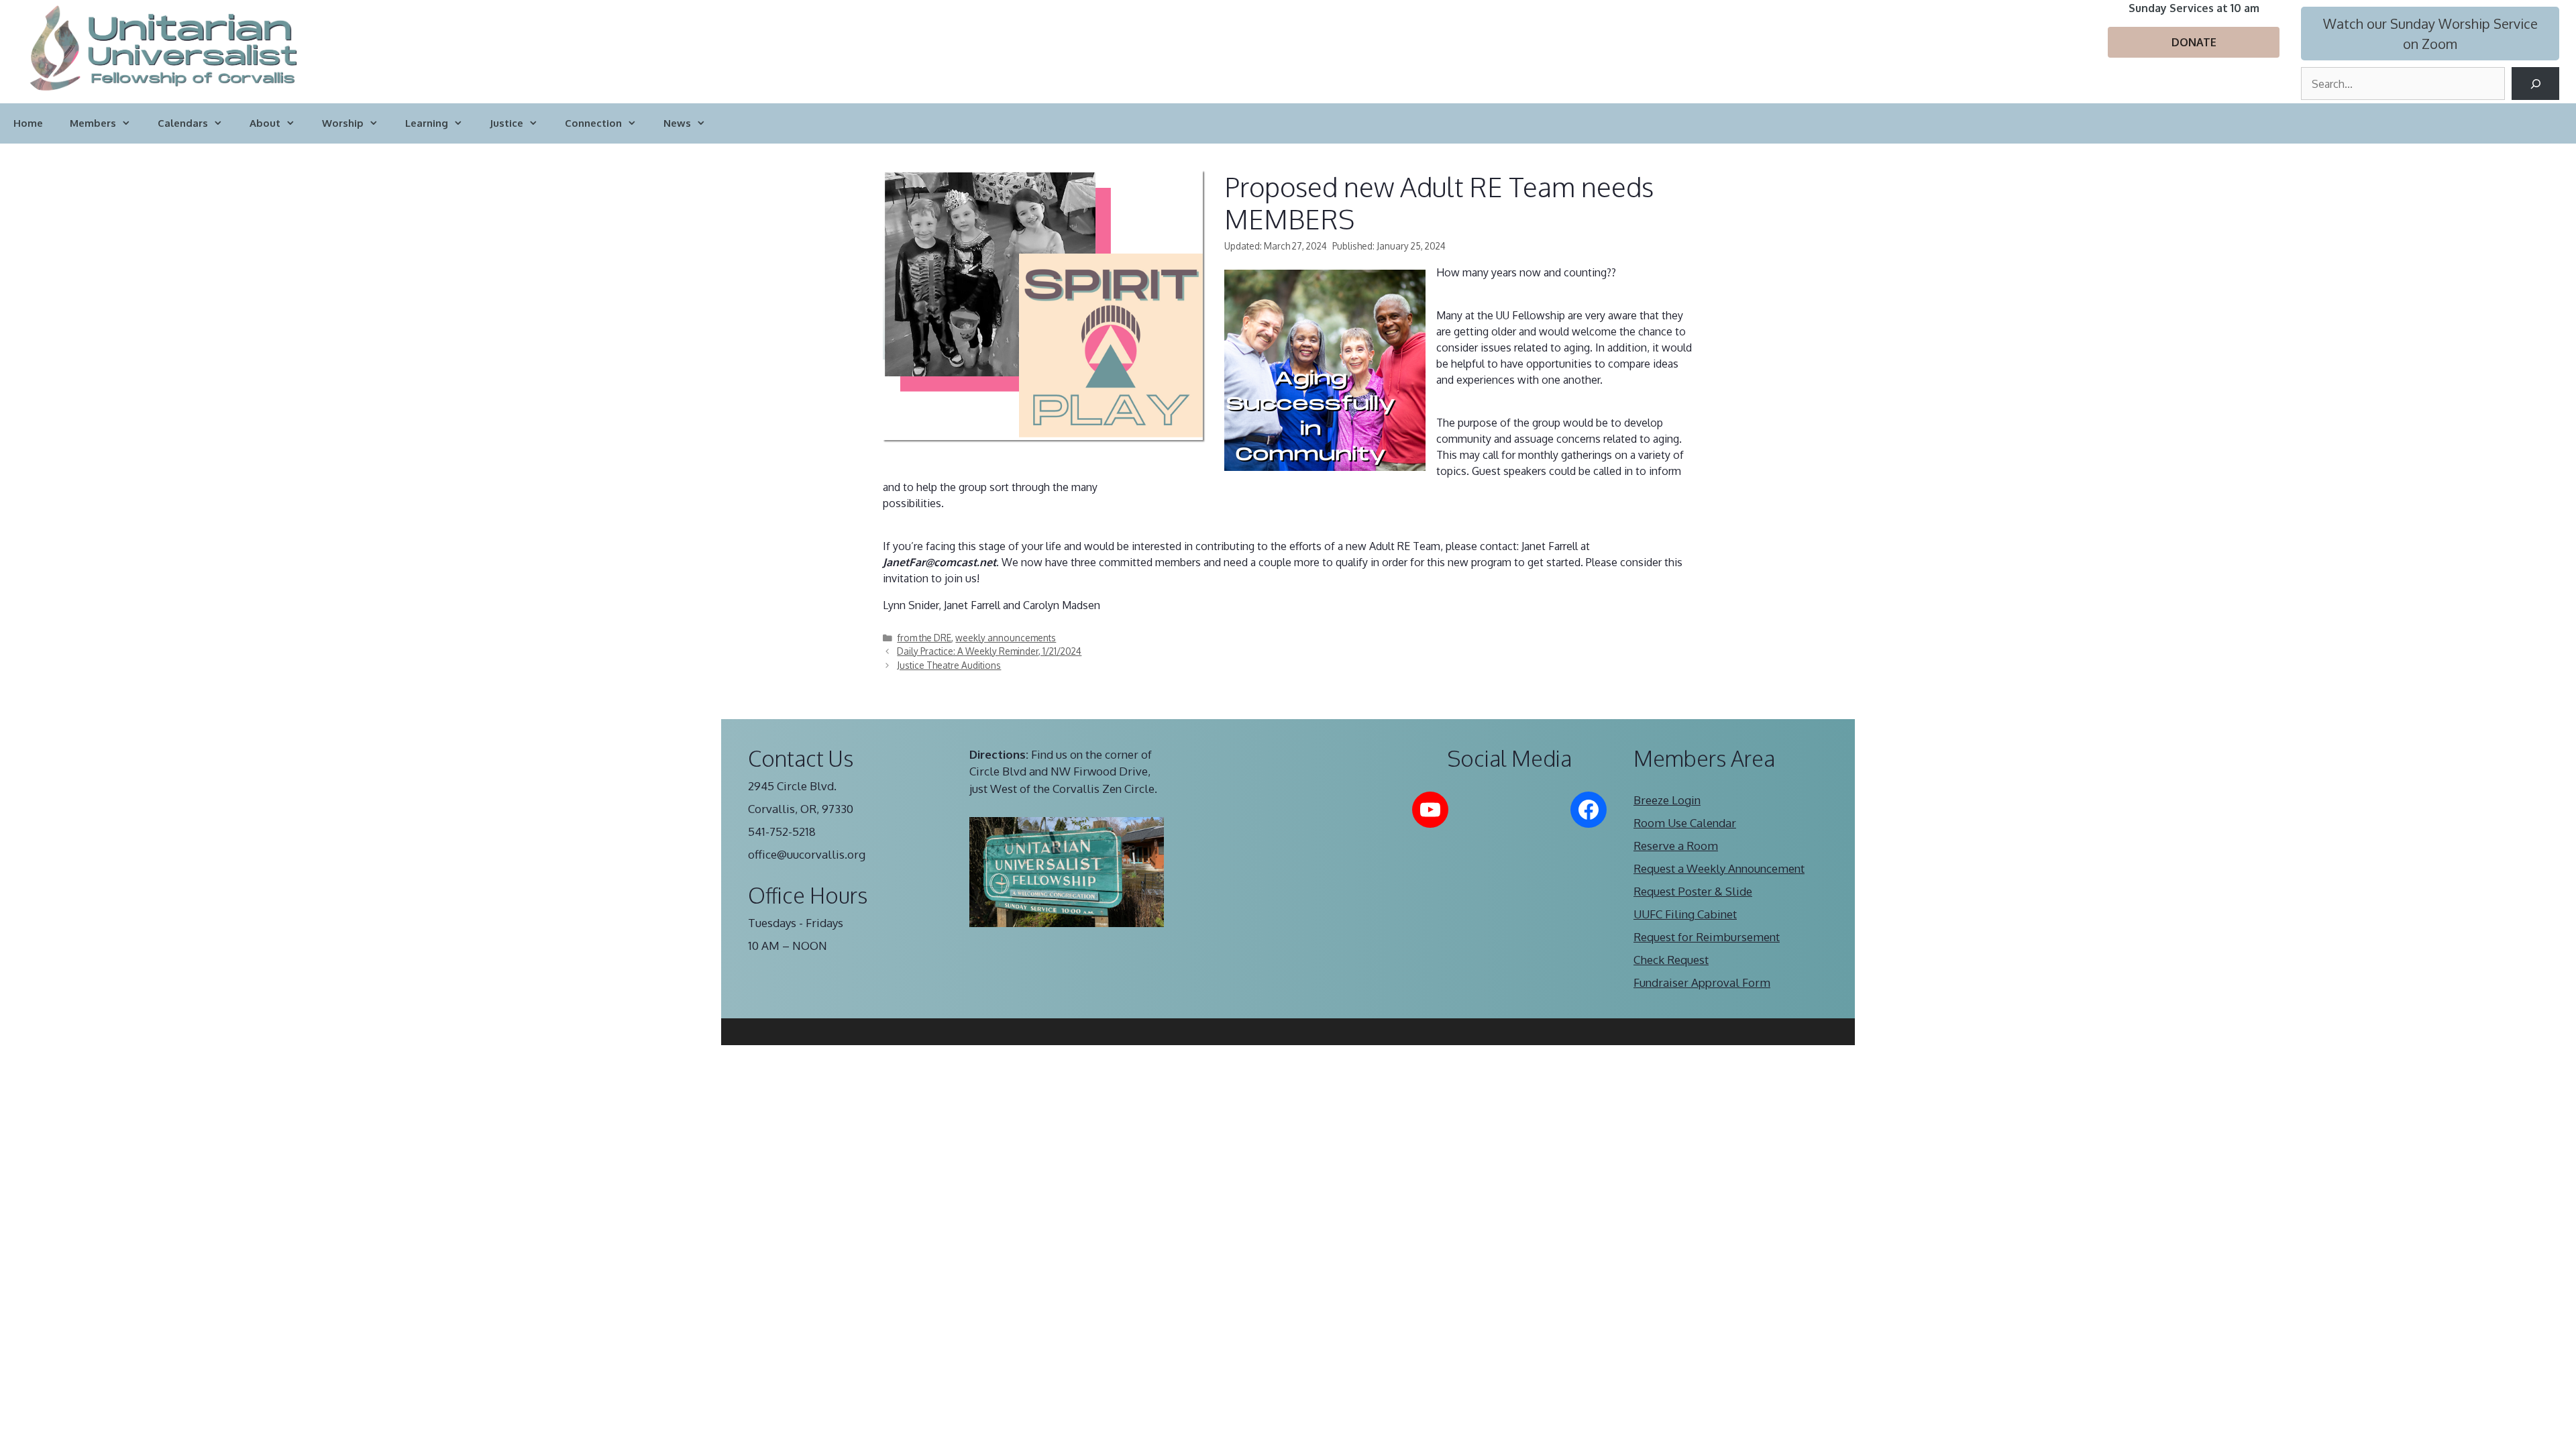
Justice (506, 123)
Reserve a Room (1676, 846)
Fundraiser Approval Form (1702, 982)
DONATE (2194, 42)
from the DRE (924, 638)
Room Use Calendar (1685, 823)
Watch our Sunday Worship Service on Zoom (2430, 34)
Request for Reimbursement (1707, 937)
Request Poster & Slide (1693, 891)
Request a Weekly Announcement (1719, 868)
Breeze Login (1667, 800)
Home (28, 123)
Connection (593, 123)
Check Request (1671, 960)
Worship (343, 123)
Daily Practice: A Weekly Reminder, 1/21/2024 (989, 651)
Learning (427, 123)
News (677, 123)
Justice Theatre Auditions (949, 665)
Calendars (183, 123)
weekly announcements (1006, 638)
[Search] (2535, 84)
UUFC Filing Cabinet (1685, 914)
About (265, 123)
